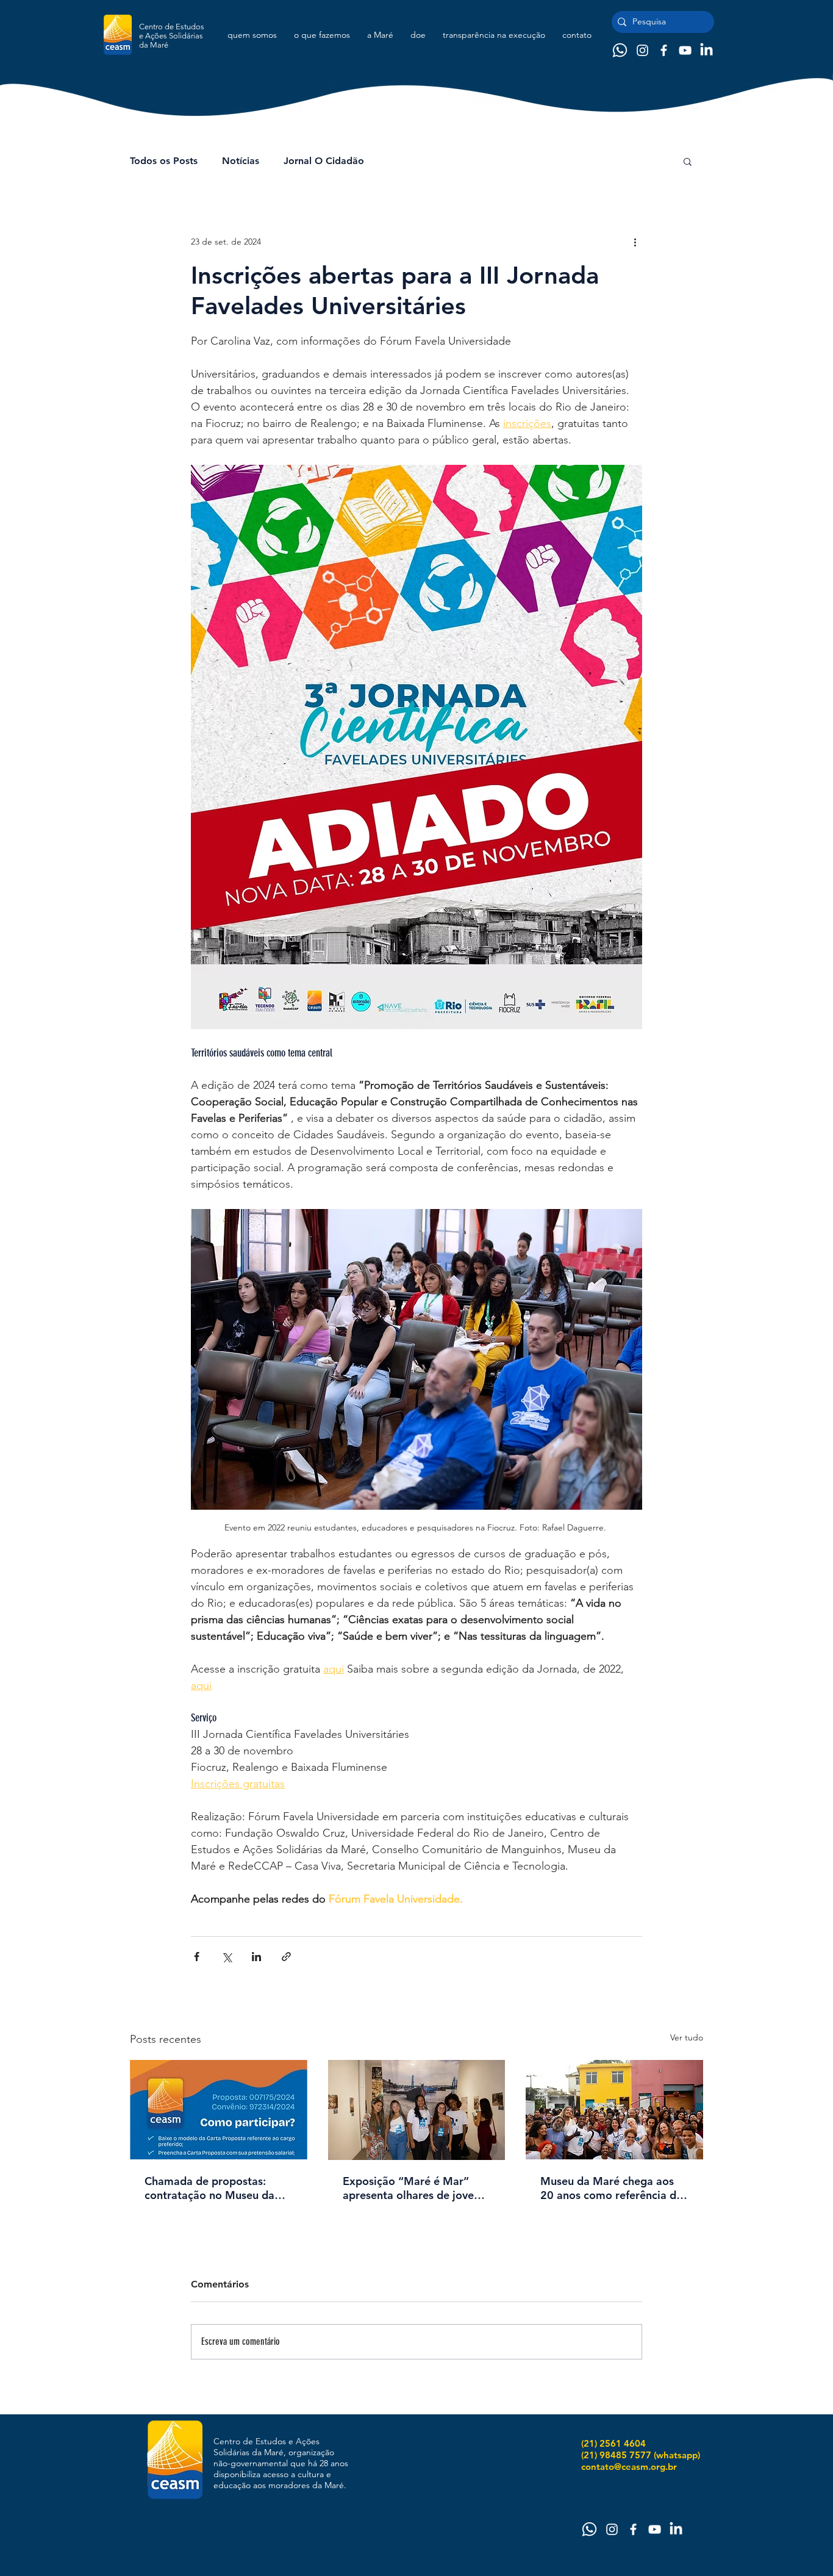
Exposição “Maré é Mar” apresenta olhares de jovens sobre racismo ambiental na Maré (414, 2188)
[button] (688, 161)
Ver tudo (687, 2037)
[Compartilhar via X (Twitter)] (227, 1957)
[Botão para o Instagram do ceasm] (642, 50)
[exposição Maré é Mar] (417, 2110)
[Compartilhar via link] (286, 1957)
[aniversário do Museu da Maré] (614, 2110)
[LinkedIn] (706, 50)
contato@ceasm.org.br (629, 2467)
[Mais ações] (635, 242)
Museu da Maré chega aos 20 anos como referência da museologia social (611, 2188)
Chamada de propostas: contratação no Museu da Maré (209, 2188)
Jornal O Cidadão (324, 161)
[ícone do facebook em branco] (664, 50)
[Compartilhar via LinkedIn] (256, 1957)
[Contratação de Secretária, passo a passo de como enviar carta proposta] (219, 2110)
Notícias (241, 161)
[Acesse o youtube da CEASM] (685, 50)
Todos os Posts (164, 161)
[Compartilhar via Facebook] (197, 1957)
